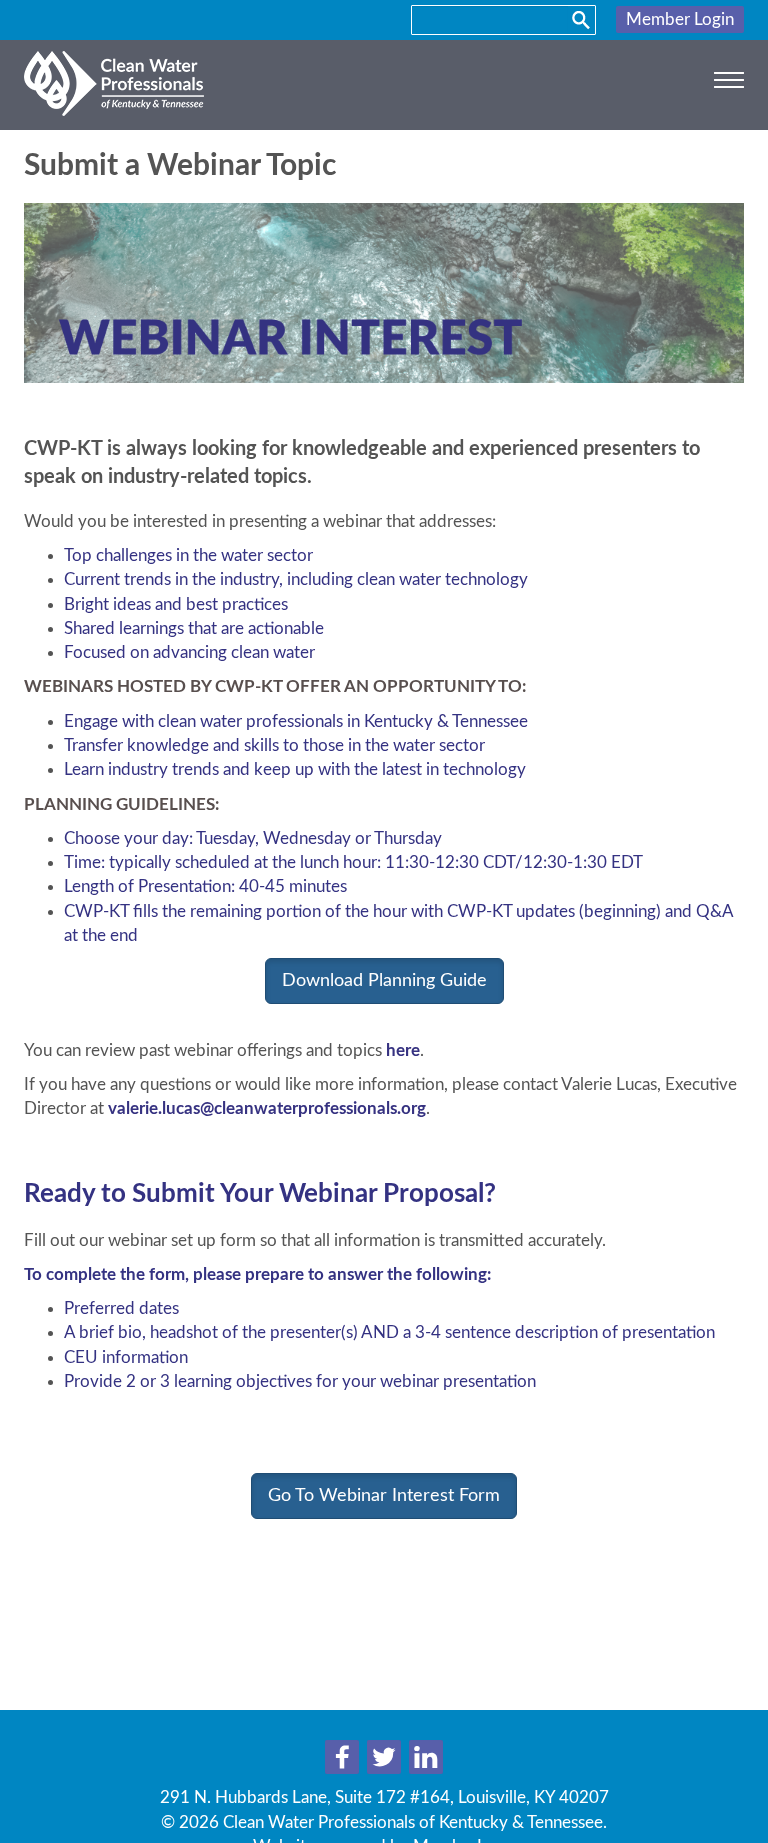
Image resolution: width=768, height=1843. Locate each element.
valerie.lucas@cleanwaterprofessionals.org (267, 1108)
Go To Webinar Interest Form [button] (384, 1496)
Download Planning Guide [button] (384, 981)
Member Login (680, 19)
